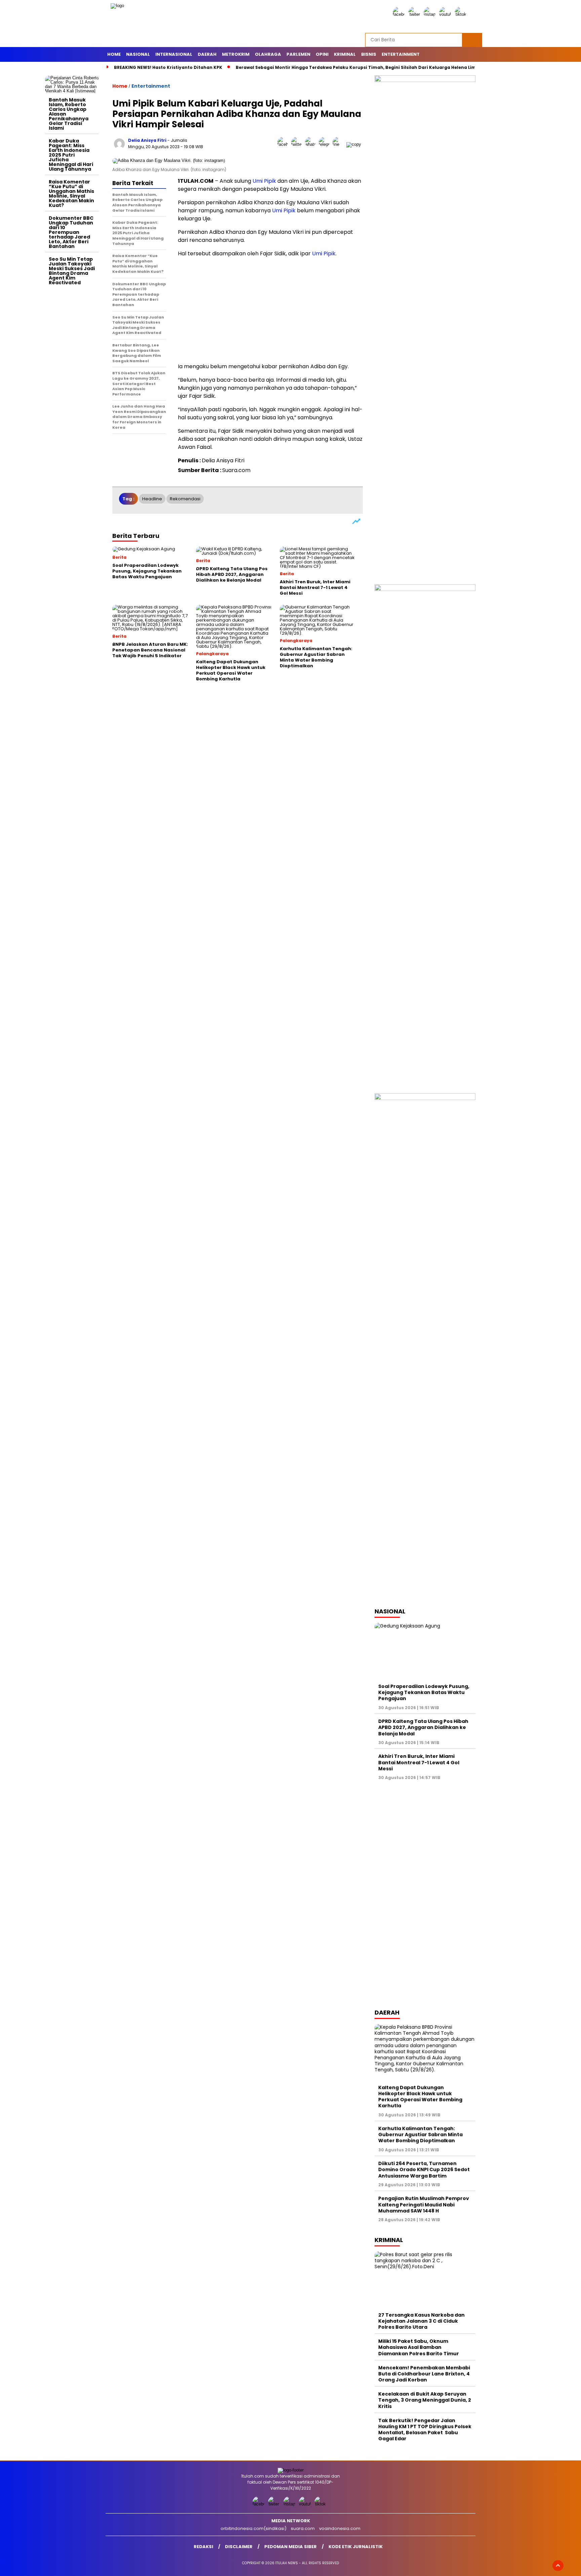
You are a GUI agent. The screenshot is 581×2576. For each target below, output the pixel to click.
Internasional (174, 54)
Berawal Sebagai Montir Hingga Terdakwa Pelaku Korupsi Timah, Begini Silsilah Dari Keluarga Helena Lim (356, 67)
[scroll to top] (558, 2566)
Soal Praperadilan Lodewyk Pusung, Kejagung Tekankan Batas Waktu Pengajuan (424, 1692)
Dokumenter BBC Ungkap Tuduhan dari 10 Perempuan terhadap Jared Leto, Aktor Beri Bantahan (71, 232)
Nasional (138, 54)
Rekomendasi (185, 499)
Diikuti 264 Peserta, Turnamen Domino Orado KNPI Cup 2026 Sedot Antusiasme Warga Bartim (424, 2169)
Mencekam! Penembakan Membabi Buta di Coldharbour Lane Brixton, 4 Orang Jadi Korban (424, 2374)
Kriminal (345, 54)
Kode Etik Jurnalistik (356, 2547)
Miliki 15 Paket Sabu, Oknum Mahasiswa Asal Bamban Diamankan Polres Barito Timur (419, 2347)
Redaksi (203, 2547)
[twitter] (415, 14)
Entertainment (401, 54)
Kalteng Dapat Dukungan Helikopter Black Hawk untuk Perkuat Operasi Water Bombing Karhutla (420, 2097)
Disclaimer (239, 2547)
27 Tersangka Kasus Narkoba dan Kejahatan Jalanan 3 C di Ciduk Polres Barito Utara (421, 2321)
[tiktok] (462, 14)
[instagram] (431, 14)
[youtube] (446, 14)
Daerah (207, 54)
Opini (322, 54)
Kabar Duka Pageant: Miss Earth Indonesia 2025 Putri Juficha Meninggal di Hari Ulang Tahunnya (71, 155)
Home (114, 54)
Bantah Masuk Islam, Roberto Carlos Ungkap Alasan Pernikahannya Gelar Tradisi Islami (69, 114)
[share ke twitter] (298, 144)
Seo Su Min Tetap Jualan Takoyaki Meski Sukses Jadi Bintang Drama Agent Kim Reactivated (72, 271)
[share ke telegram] (326, 144)
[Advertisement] (72, 389)
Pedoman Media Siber (290, 2547)
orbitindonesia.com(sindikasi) (254, 2528)
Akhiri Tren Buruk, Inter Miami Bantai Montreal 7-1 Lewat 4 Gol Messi (419, 1762)
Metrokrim (236, 54)
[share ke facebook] (284, 144)
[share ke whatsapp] (312, 144)
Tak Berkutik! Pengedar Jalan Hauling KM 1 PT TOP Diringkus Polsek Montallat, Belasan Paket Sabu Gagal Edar (425, 2430)
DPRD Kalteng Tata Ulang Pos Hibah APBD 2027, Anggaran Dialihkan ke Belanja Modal (423, 1727)
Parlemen (298, 54)
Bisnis (369, 54)
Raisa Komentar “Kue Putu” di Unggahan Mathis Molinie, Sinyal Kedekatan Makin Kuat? (71, 194)
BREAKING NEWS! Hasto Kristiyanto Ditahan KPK (168, 67)
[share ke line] (339, 144)
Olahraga (268, 54)
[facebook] (400, 14)
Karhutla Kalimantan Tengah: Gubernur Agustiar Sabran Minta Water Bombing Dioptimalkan (420, 2135)
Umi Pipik (264, 181)
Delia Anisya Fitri (147, 140)
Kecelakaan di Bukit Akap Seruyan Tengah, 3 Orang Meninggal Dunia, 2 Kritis (425, 2400)
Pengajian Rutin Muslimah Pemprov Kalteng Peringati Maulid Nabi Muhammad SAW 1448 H (424, 2204)
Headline (152, 499)
